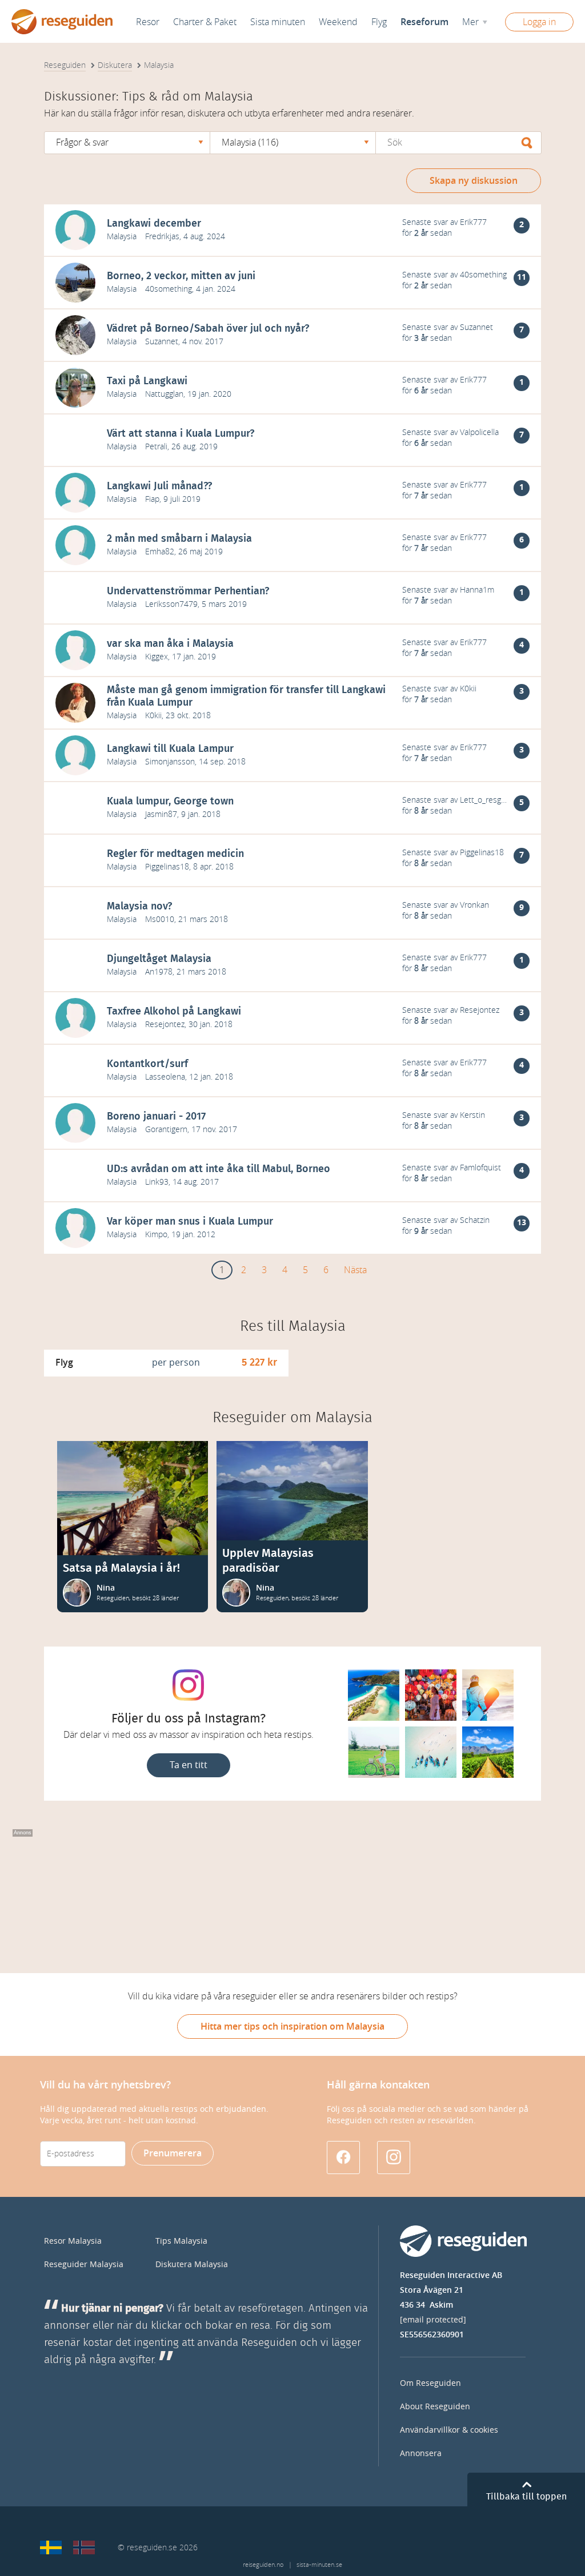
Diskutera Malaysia (192, 2265)
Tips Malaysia (181, 2241)
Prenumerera (173, 2153)
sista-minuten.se (319, 2565)
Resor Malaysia (73, 2241)
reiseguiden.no (263, 2565)
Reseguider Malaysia (84, 2265)
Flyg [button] (379, 22)
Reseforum (424, 22)
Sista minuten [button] (278, 22)
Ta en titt (189, 1765)
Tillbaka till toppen (526, 2497)
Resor (148, 22)
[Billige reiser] (84, 2547)
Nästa (355, 1270)
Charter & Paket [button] (205, 22)
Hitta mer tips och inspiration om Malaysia (292, 2026)
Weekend (338, 22)
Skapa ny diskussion (474, 181)
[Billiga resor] (51, 2547)
